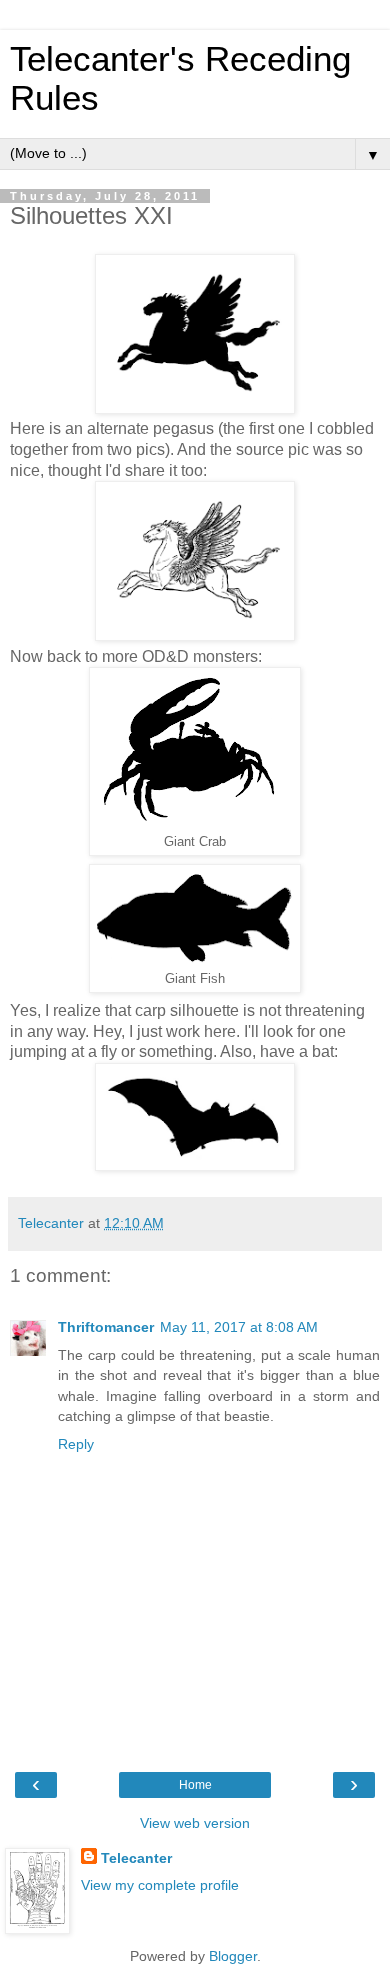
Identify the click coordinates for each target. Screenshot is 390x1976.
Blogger (233, 1956)
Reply (76, 1444)
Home (195, 1785)
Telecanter (136, 1858)
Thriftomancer (106, 1327)
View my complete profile (160, 1885)
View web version (195, 1823)
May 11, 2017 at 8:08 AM (239, 1327)
